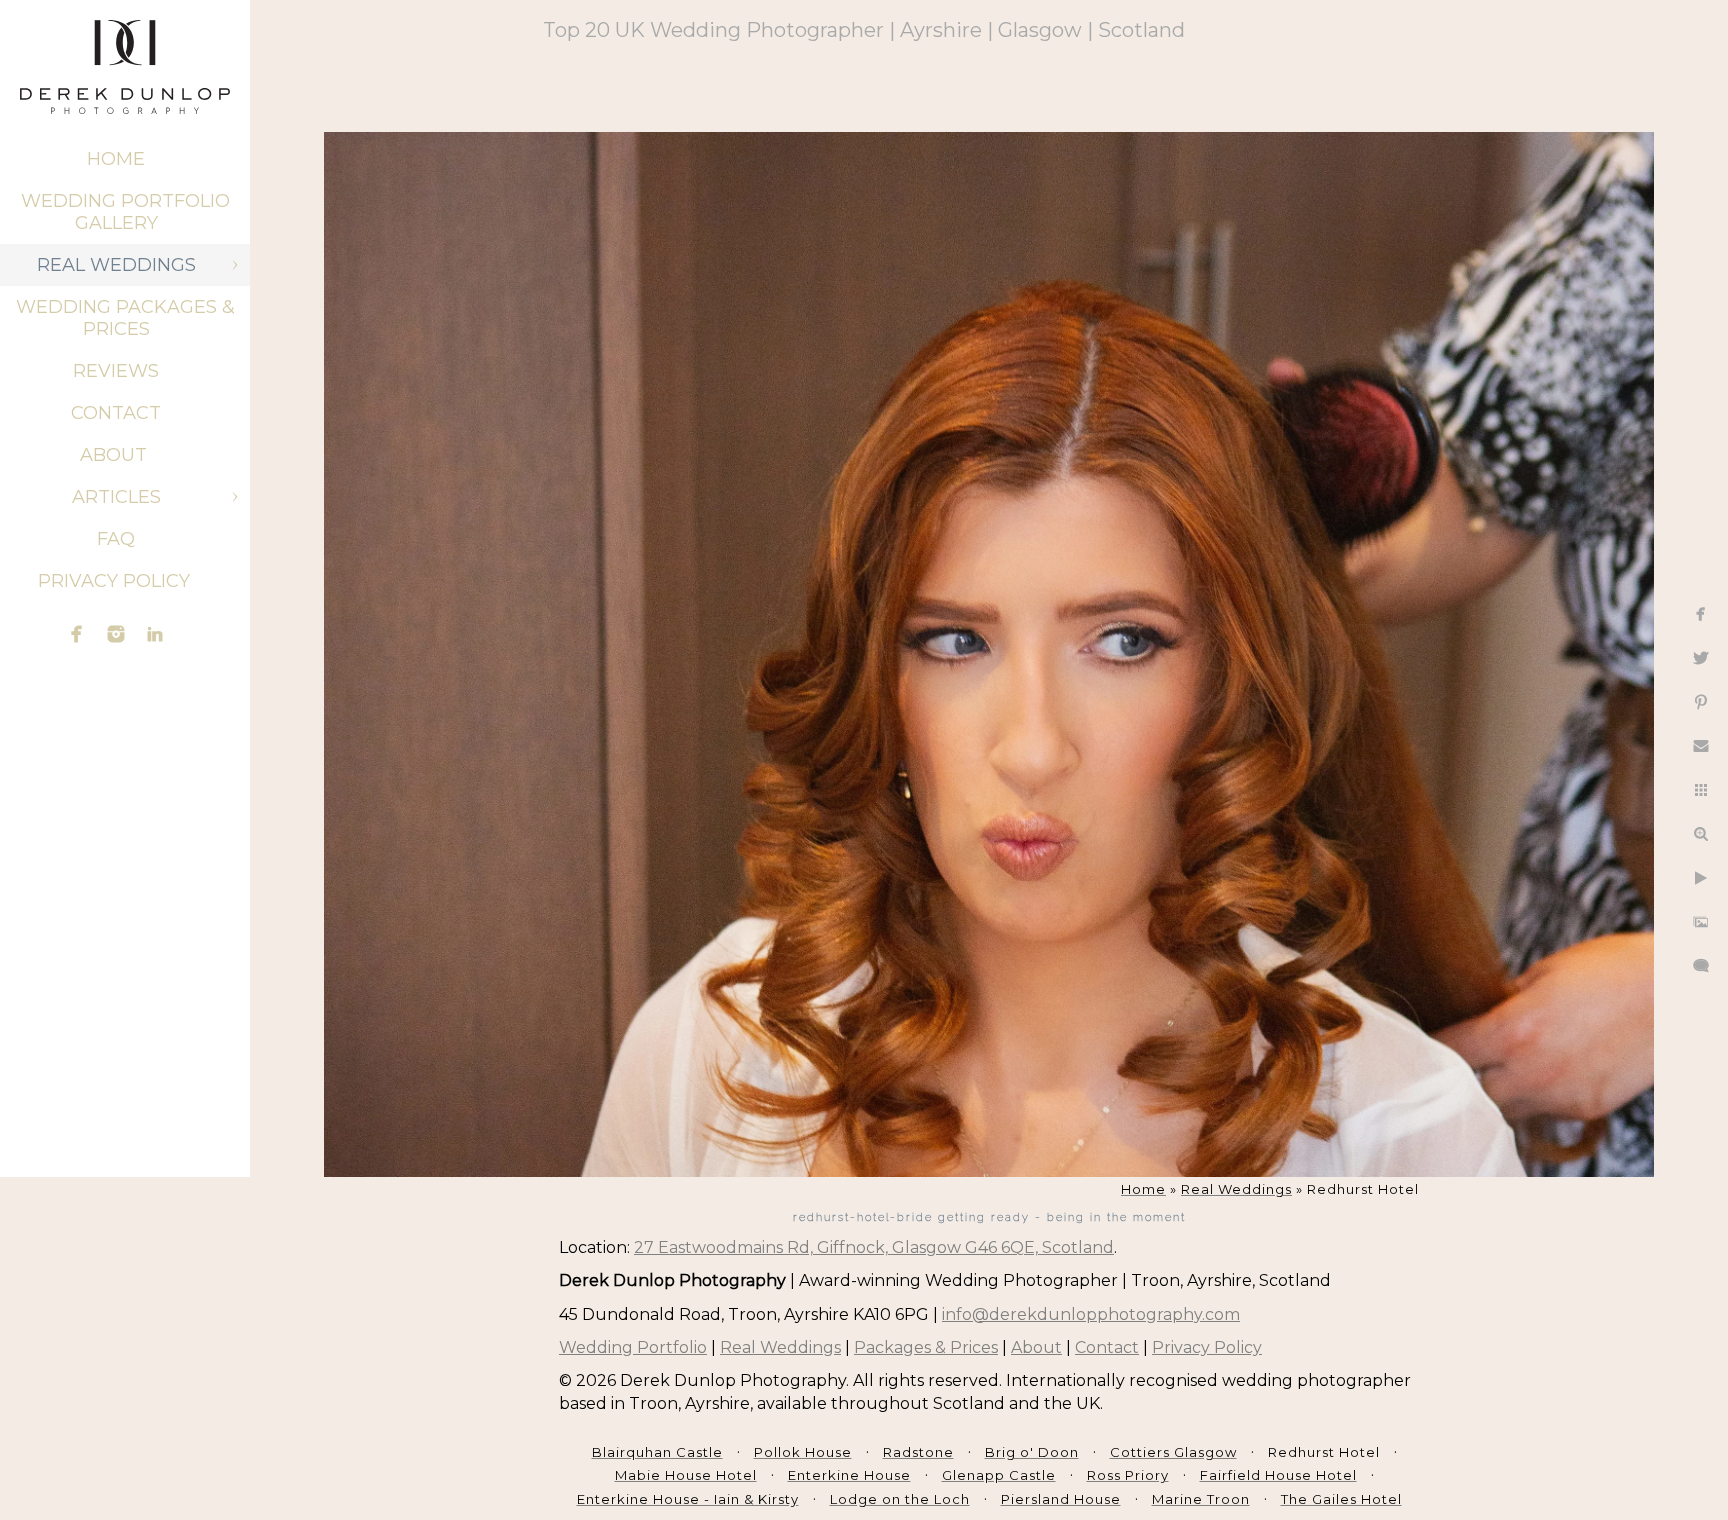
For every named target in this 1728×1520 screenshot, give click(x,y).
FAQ (116, 539)
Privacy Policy (116, 581)
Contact (116, 413)
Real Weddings (116, 265)
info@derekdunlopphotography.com (1091, 1314)
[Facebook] (77, 634)
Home (116, 159)
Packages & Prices (926, 1347)
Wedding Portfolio (633, 1347)
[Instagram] (116, 634)
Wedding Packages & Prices (125, 318)
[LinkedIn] (155, 634)
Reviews (116, 371)
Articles (116, 497)
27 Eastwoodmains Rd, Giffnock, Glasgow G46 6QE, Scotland (874, 1247)
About (116, 455)
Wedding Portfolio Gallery (125, 212)
